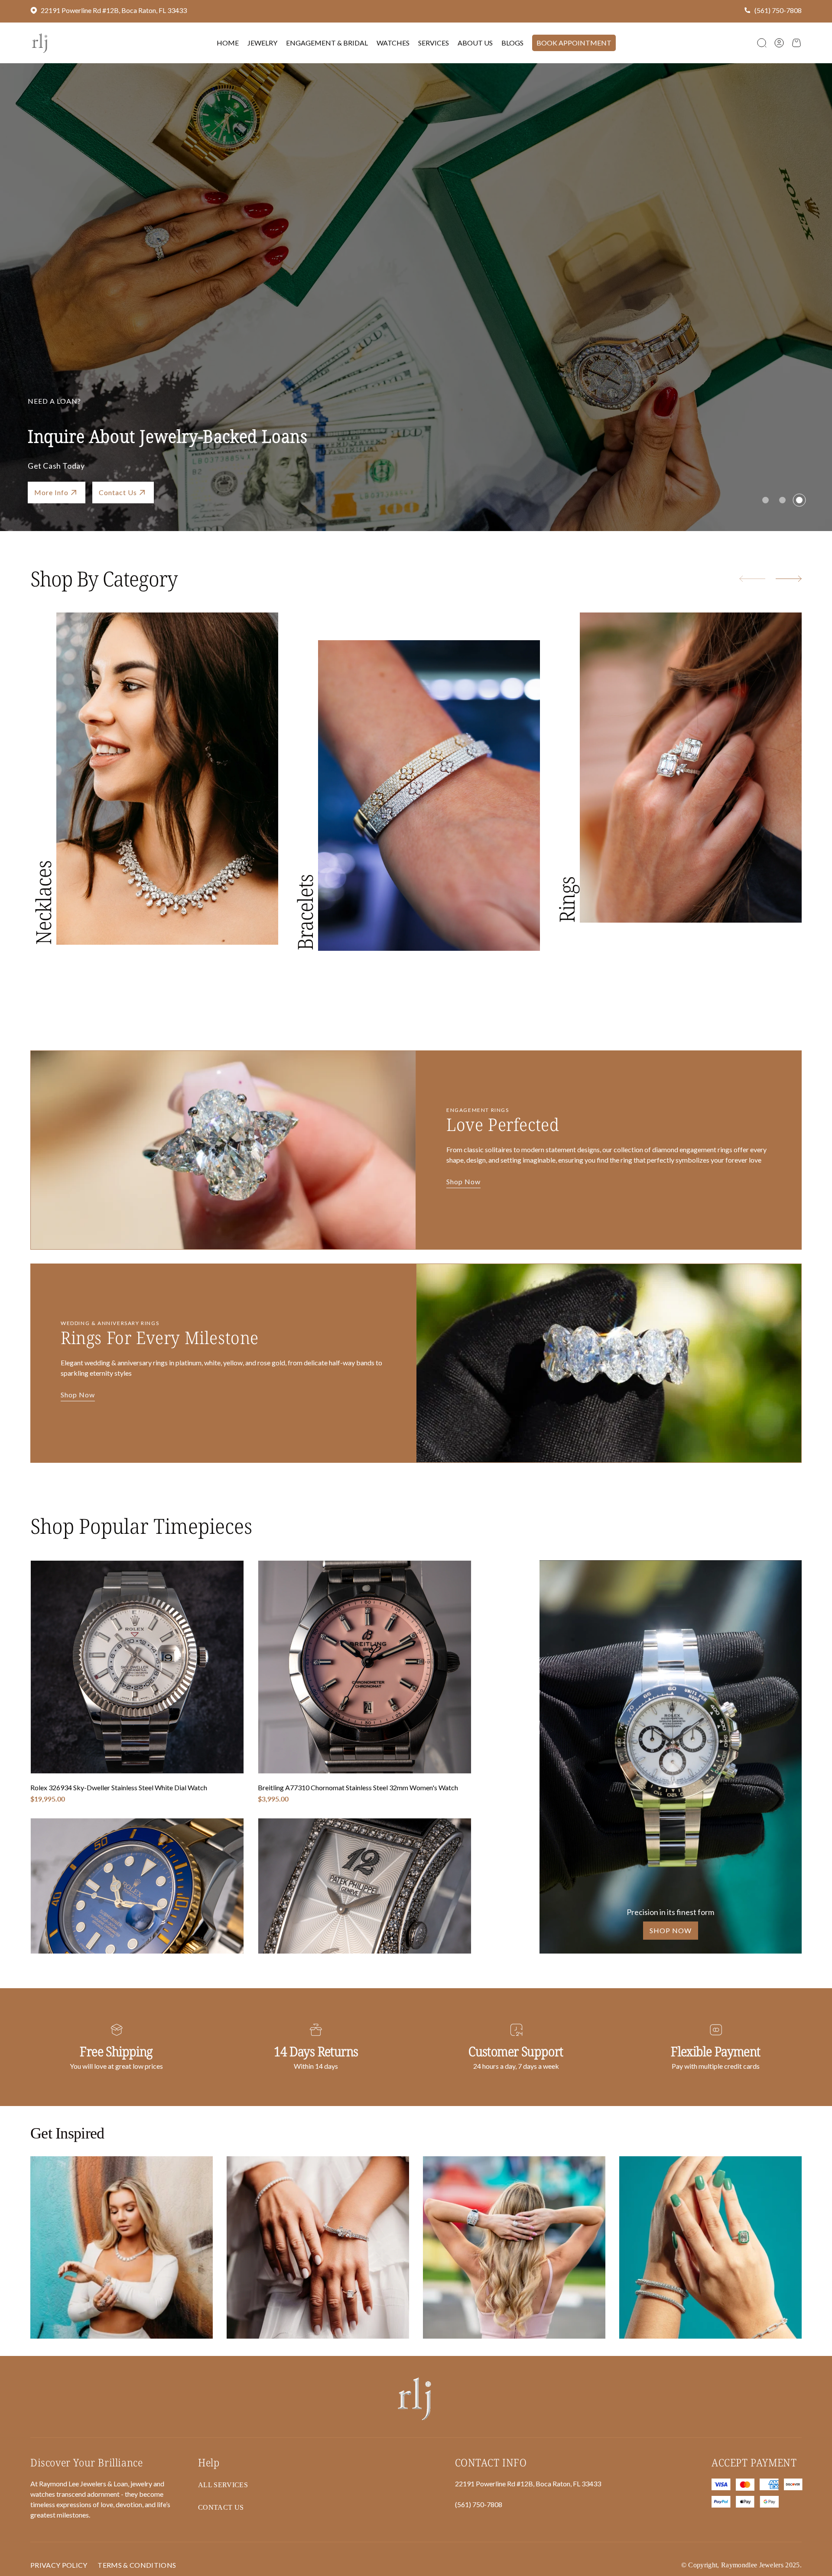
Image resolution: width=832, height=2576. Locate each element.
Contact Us (221, 2507)
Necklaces (43, 903)
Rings (567, 900)
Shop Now (51, 492)
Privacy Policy (59, 2565)
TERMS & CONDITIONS (137, 2565)
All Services (223, 2485)
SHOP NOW (671, 1930)
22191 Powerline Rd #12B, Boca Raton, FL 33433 (114, 10)
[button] (762, 43)
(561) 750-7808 (778, 10)
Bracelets (305, 912)
